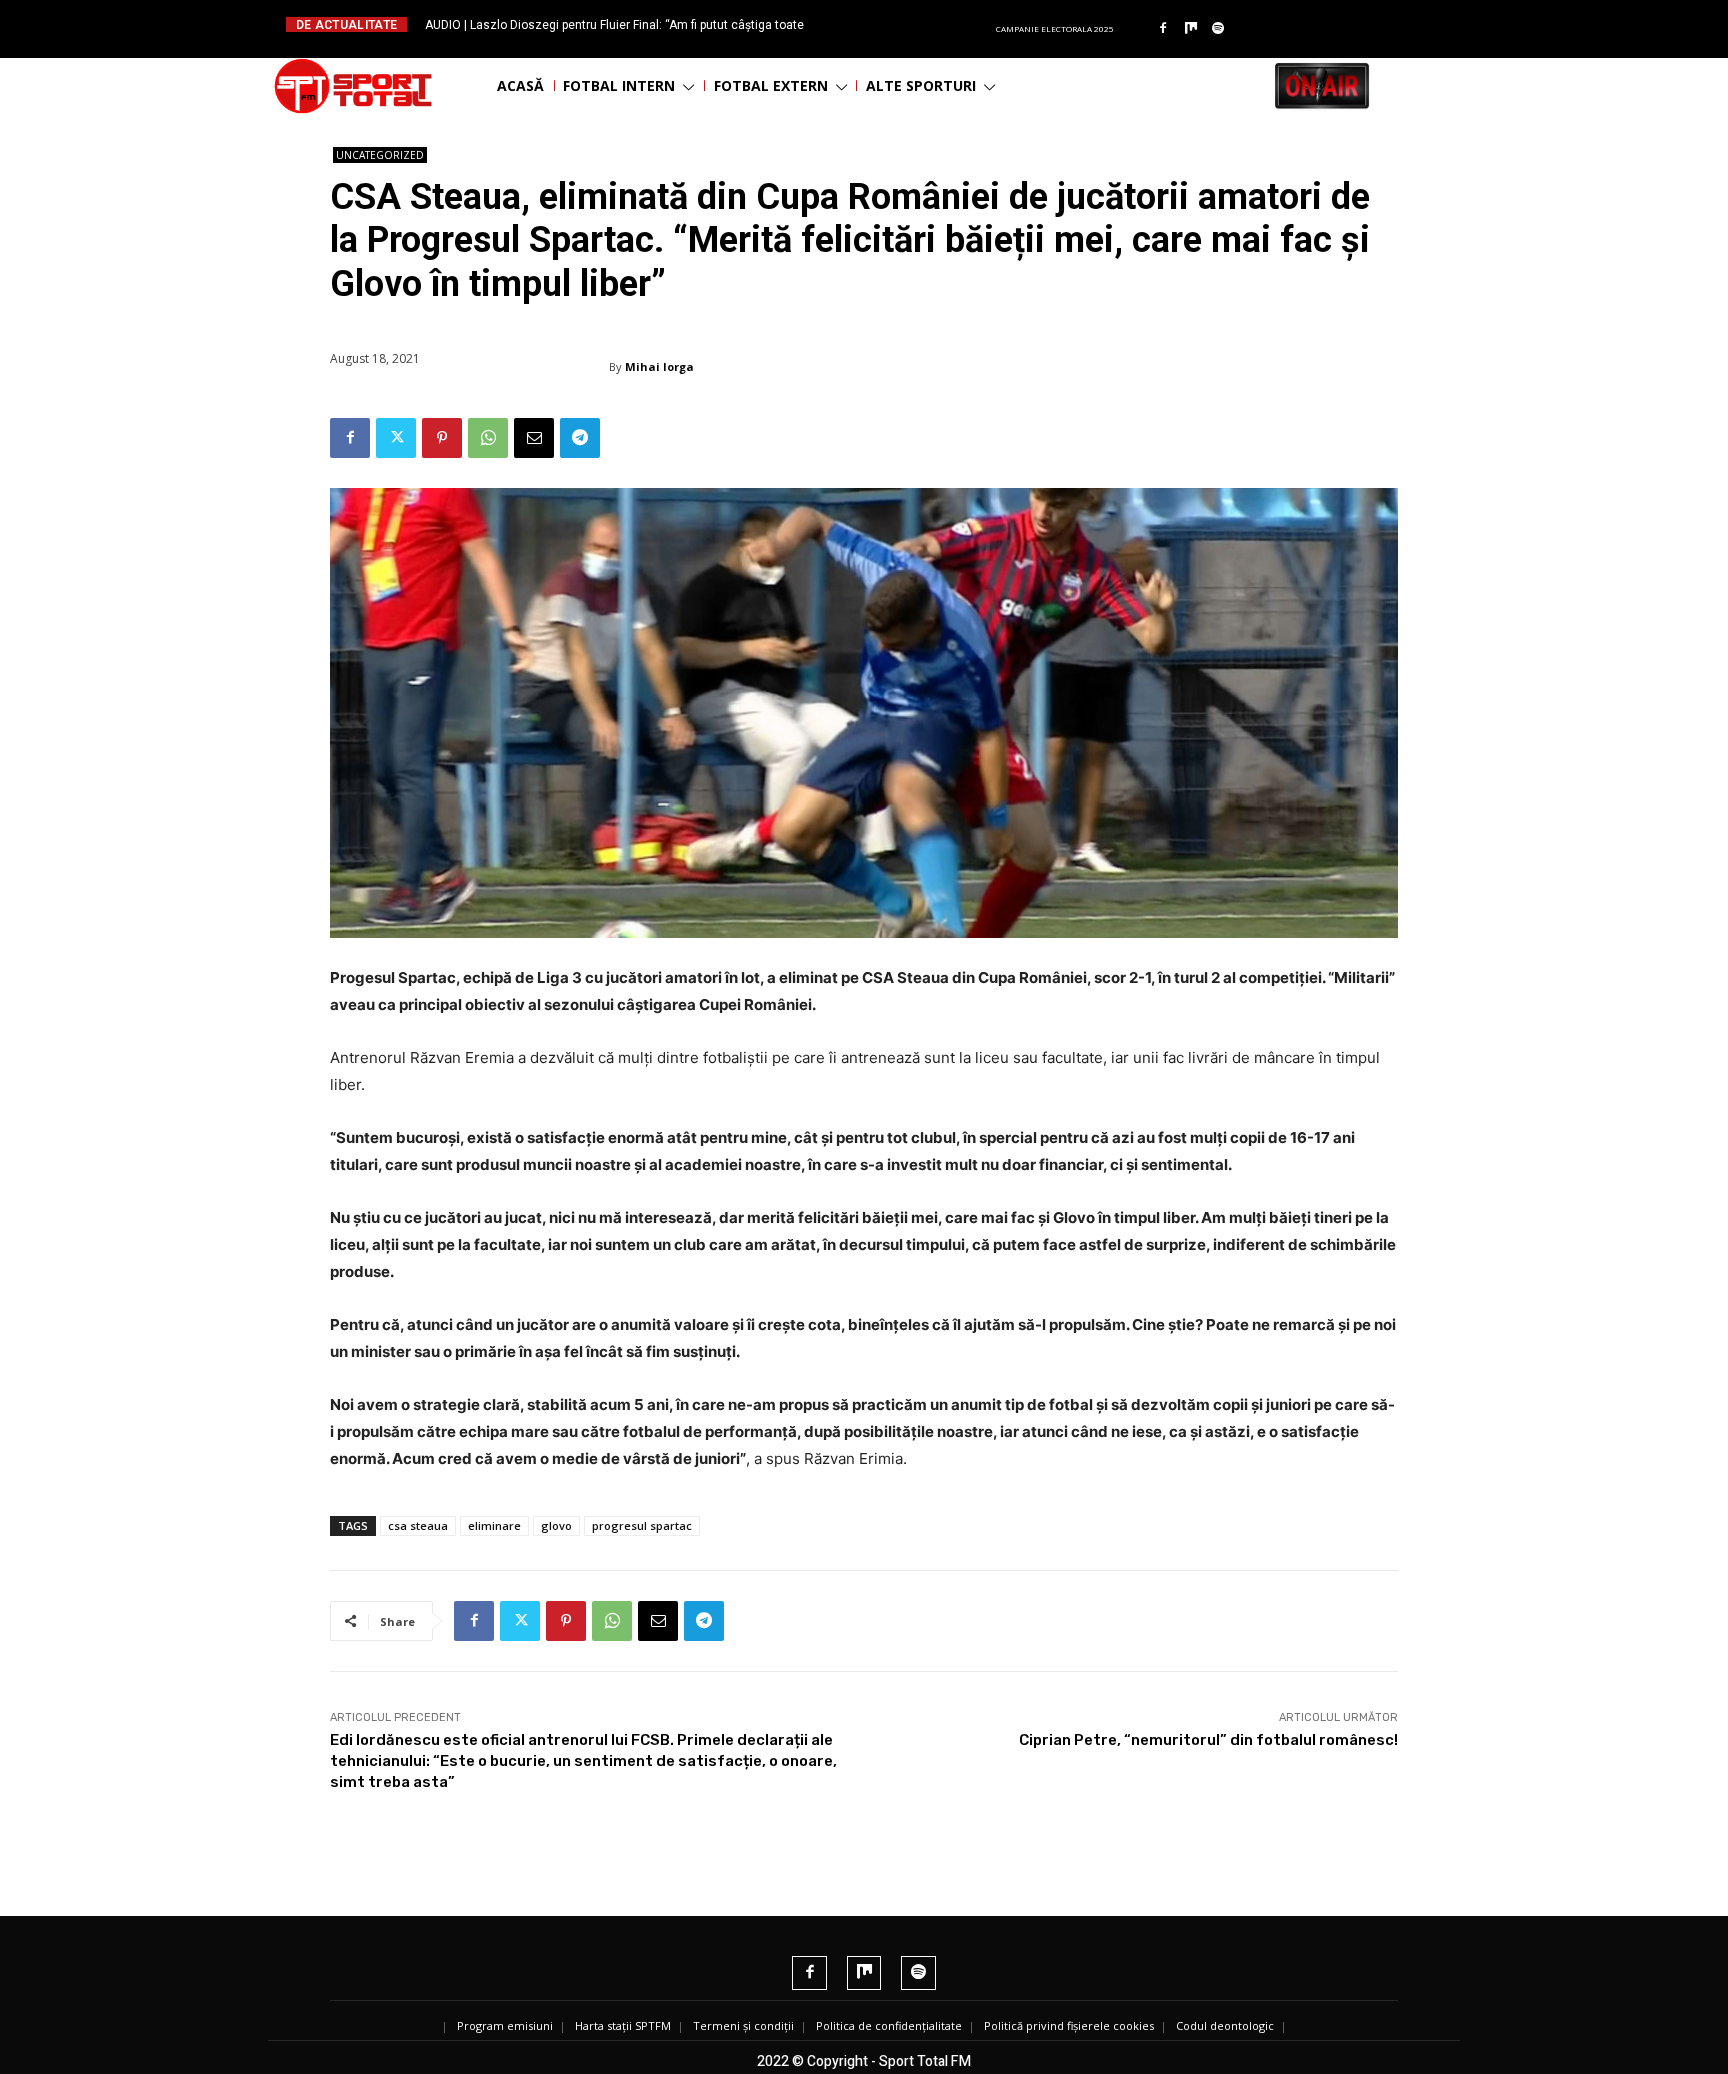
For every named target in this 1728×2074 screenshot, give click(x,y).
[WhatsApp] (488, 438)
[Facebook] (1163, 29)
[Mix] (1191, 29)
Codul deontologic (1225, 2025)
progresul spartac (642, 1525)
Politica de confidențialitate (889, 2025)
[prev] (880, 24)
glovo (556, 1525)
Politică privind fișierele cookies (1069, 2025)
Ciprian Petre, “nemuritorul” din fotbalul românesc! (1208, 1740)
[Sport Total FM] (353, 86)
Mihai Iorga (659, 366)
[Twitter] (396, 438)
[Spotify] (1219, 29)
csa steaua (418, 1525)
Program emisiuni (505, 2025)
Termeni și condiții (743, 2025)
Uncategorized (380, 155)
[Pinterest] (442, 438)
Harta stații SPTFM (623, 2025)
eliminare (494, 1525)
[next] (912, 24)
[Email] (534, 438)
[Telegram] (580, 438)
